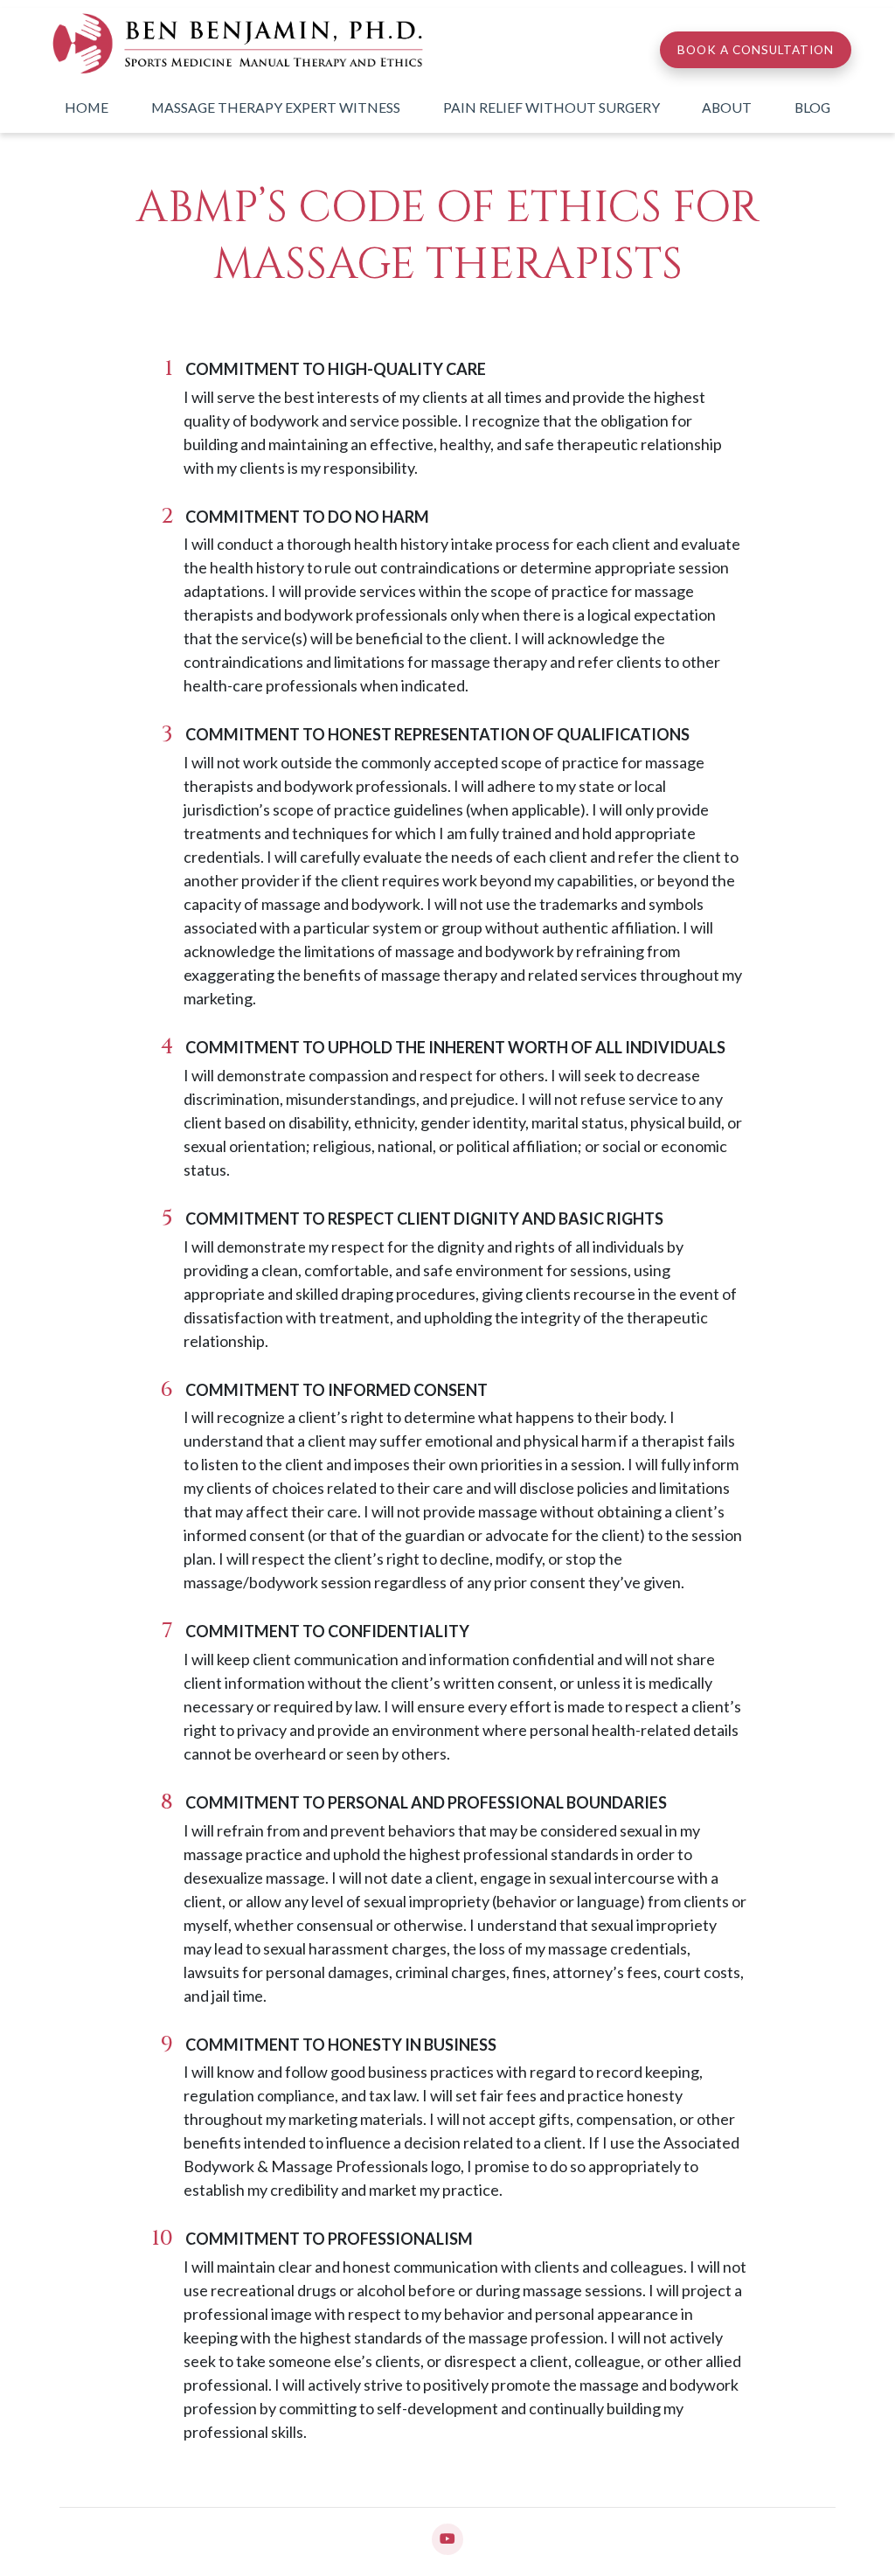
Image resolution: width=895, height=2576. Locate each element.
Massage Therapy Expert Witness (276, 107)
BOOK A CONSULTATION (756, 50)
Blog (812, 107)
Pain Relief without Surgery (552, 107)
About (727, 107)
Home (87, 107)
